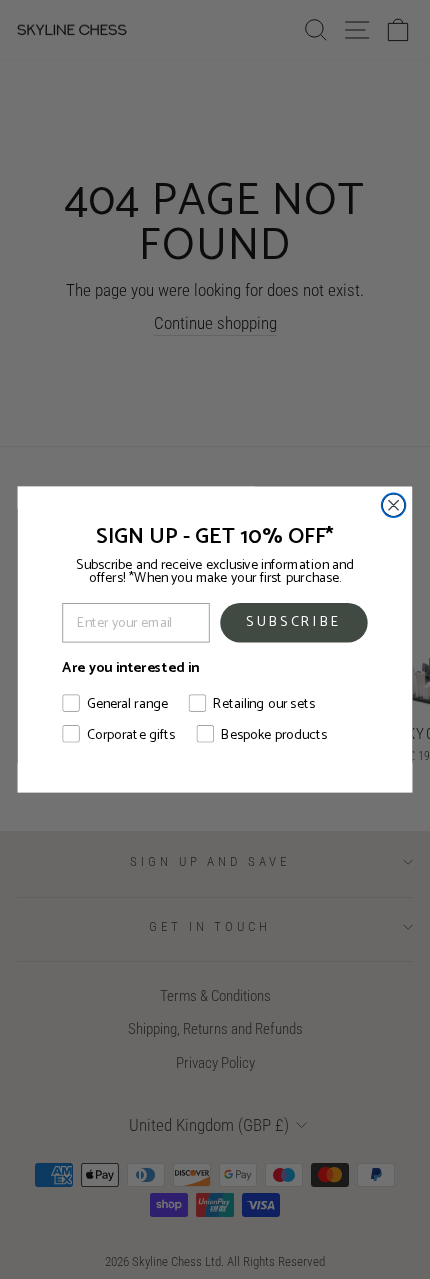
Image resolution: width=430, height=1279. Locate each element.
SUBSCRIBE (294, 622)
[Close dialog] (394, 505)
